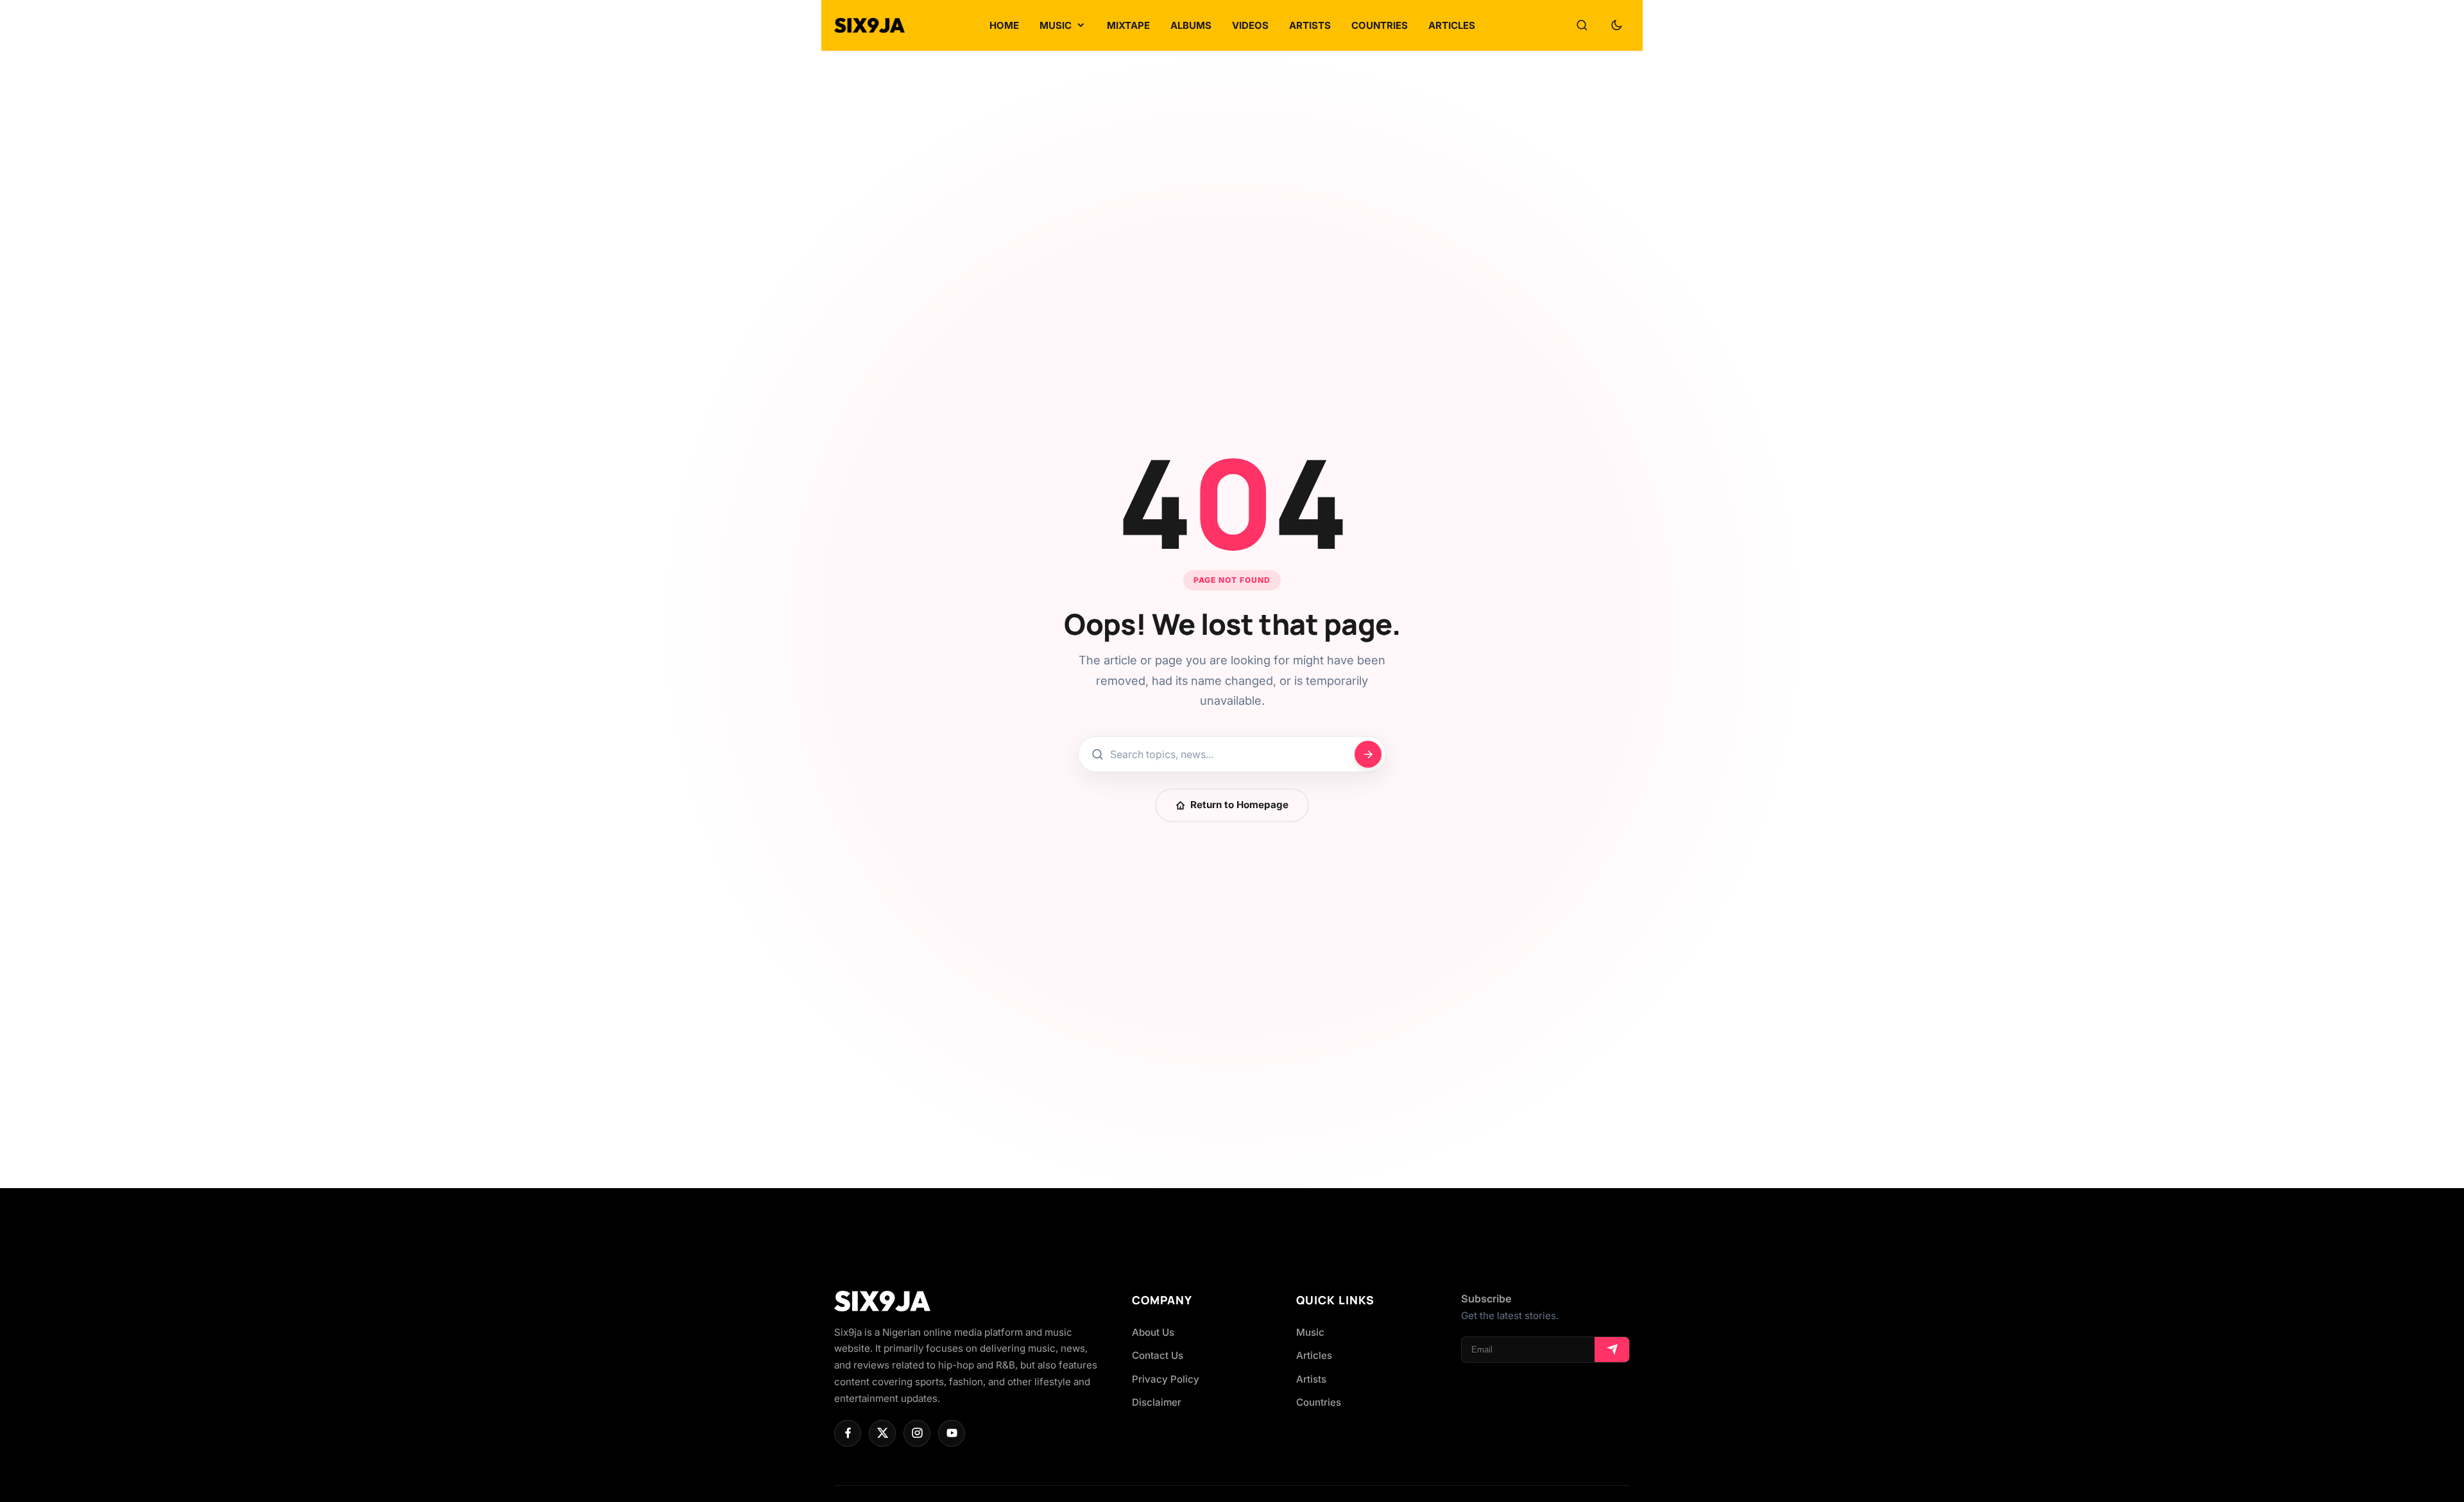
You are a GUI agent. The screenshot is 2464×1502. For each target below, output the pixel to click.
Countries (1319, 1402)
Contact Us (1158, 1355)
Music (1310, 1332)
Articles (1314, 1355)
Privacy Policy (1166, 1379)
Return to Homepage (1239, 805)
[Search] (1582, 26)
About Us (1153, 1332)
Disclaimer (1157, 1402)
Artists (1311, 1379)
